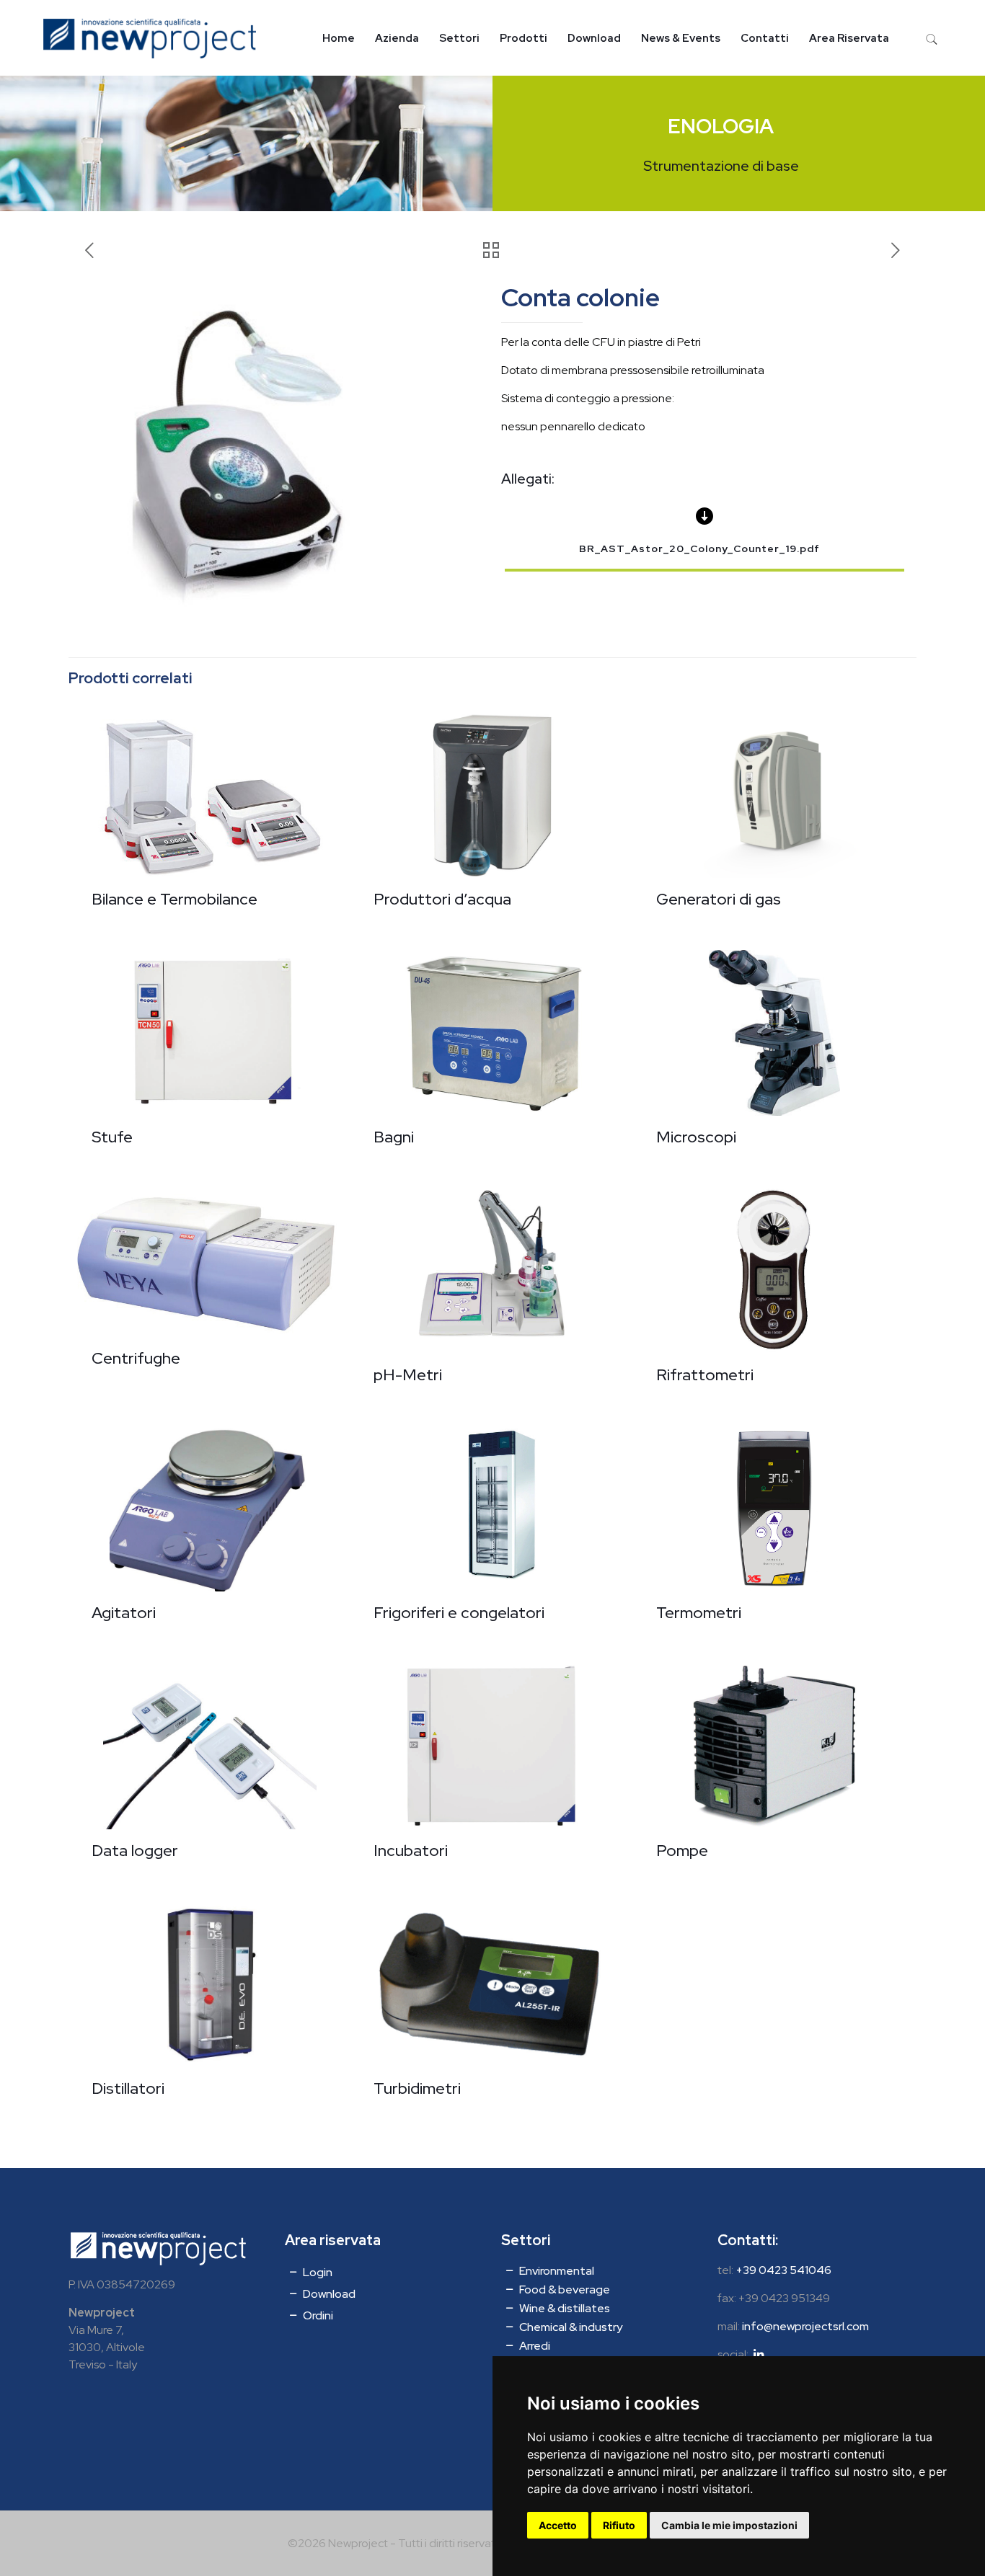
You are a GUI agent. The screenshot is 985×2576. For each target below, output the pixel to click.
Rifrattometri (705, 1375)
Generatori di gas (719, 899)
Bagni (394, 1137)
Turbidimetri (417, 2088)
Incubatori (411, 1851)
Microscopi (696, 1137)
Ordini (317, 2315)
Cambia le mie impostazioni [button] (729, 2525)
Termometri (699, 1613)
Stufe (112, 1137)
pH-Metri (408, 1375)
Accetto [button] (558, 2525)
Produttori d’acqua (442, 899)
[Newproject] (150, 38)
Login (317, 2272)
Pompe (682, 1851)
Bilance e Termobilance (175, 899)
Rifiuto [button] (619, 2525)
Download (328, 2294)
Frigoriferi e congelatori (459, 1613)
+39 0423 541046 (783, 2270)
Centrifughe (136, 1358)
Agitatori (124, 1613)
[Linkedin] (759, 2354)
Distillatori (128, 2088)
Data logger (135, 1851)
